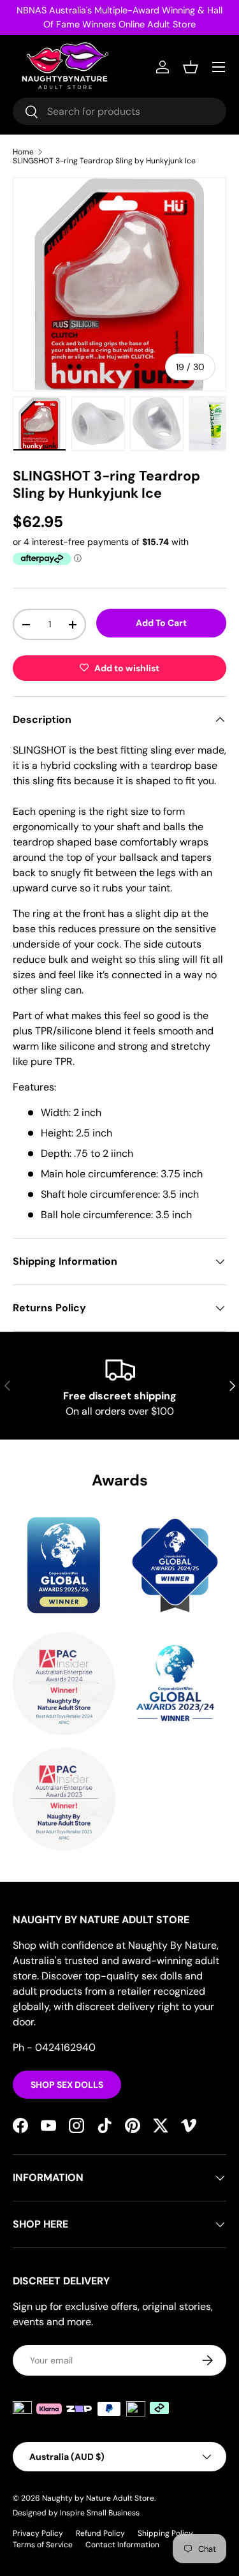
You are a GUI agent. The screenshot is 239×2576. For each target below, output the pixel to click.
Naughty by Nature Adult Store (98, 2498)
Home (23, 152)
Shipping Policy (165, 2533)
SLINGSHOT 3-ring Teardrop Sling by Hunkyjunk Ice (104, 161)
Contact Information (122, 2545)
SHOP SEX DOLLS (67, 2085)
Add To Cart (161, 623)
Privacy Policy (38, 2533)
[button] (191, 67)
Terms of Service (43, 2545)
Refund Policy (100, 2533)
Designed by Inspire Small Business (76, 2513)
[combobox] (119, 111)
